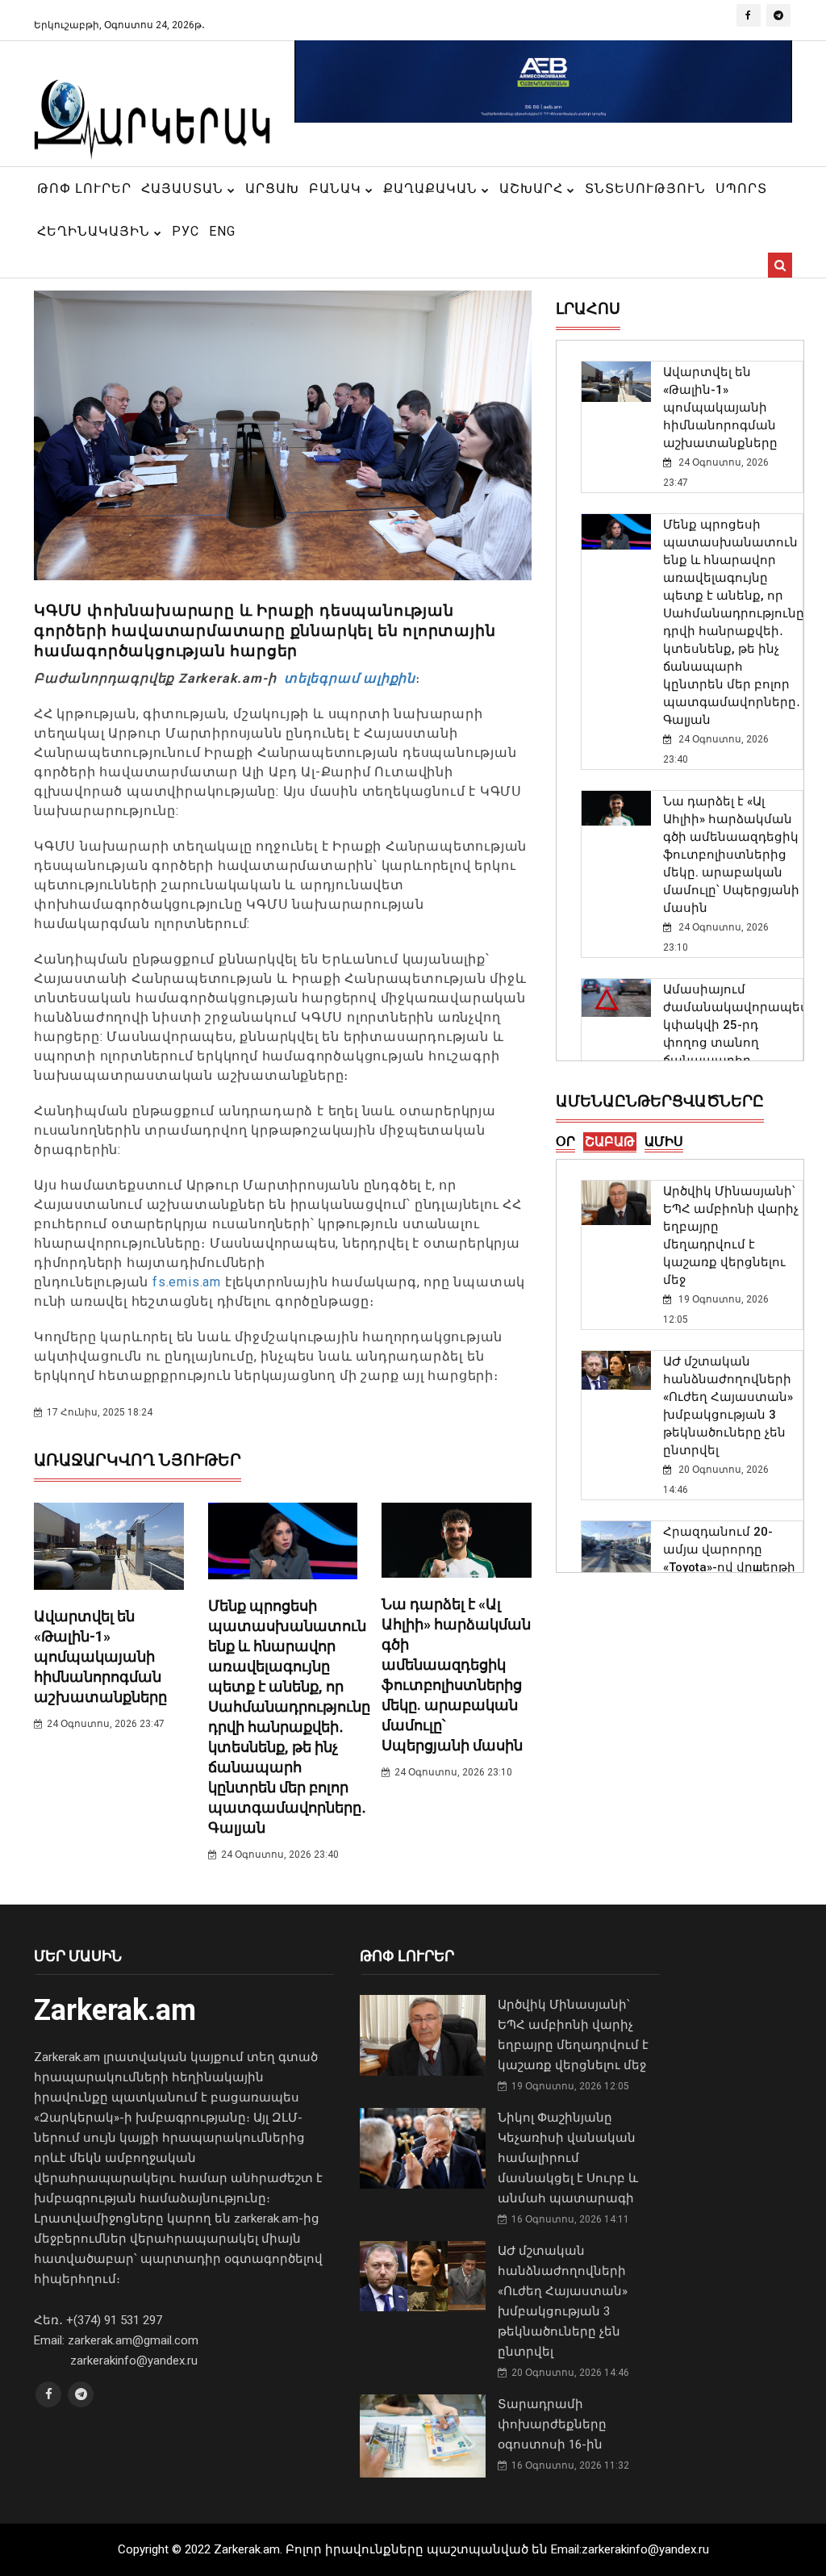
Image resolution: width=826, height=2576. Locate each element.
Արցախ (272, 188)
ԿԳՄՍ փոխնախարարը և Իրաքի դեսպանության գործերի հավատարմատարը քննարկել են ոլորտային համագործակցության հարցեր (265, 631)
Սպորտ (741, 188)
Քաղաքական (432, 188)
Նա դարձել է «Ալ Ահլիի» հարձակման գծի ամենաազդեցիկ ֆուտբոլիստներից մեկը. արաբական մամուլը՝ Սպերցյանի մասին (731, 855)
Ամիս (664, 1142)
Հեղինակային (96, 231)
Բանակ (337, 188)
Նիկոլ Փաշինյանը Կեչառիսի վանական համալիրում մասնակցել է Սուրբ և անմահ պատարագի (568, 2158)
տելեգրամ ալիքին (348, 678)
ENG (222, 231)
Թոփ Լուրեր (84, 188)
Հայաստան (184, 188)
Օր (565, 1142)
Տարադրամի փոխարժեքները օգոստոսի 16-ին (552, 2424)
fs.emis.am (187, 1282)
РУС (186, 231)
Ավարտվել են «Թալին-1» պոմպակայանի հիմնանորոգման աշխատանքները (100, 1656)
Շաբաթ (610, 1142)
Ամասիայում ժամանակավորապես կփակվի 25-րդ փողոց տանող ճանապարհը (736, 1025)
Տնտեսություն (645, 188)
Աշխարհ (533, 188)
